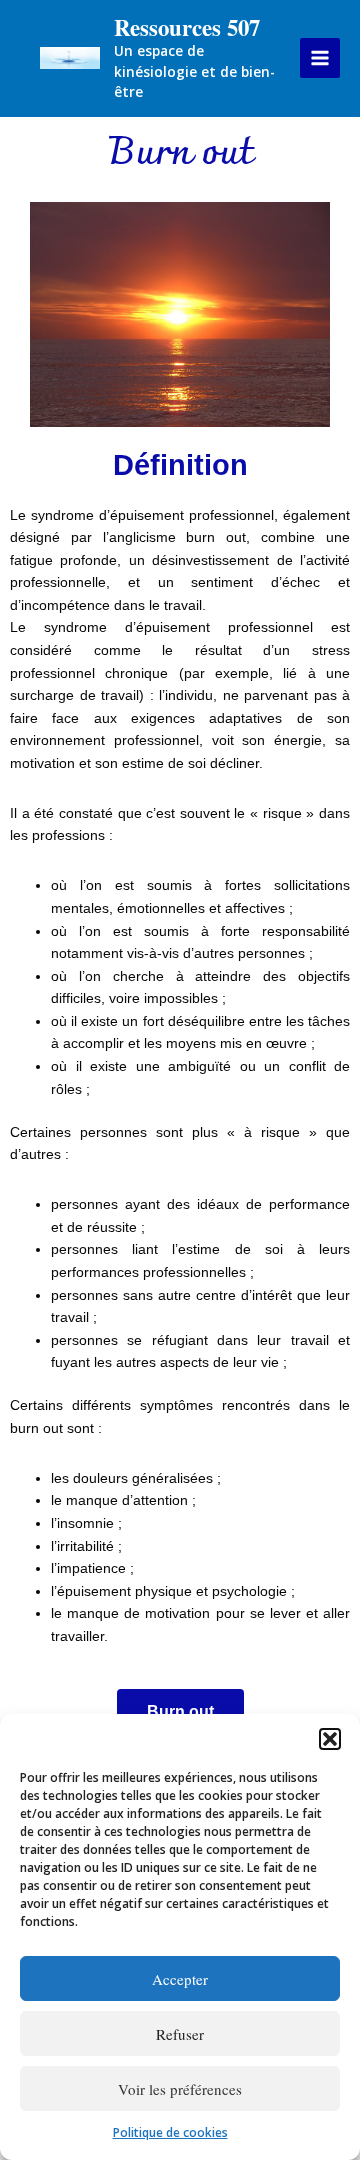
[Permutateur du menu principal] (320, 58)
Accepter (180, 1979)
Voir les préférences (180, 2089)
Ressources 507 (187, 27)
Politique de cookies (170, 2132)
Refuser (180, 2034)
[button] (330, 1739)
